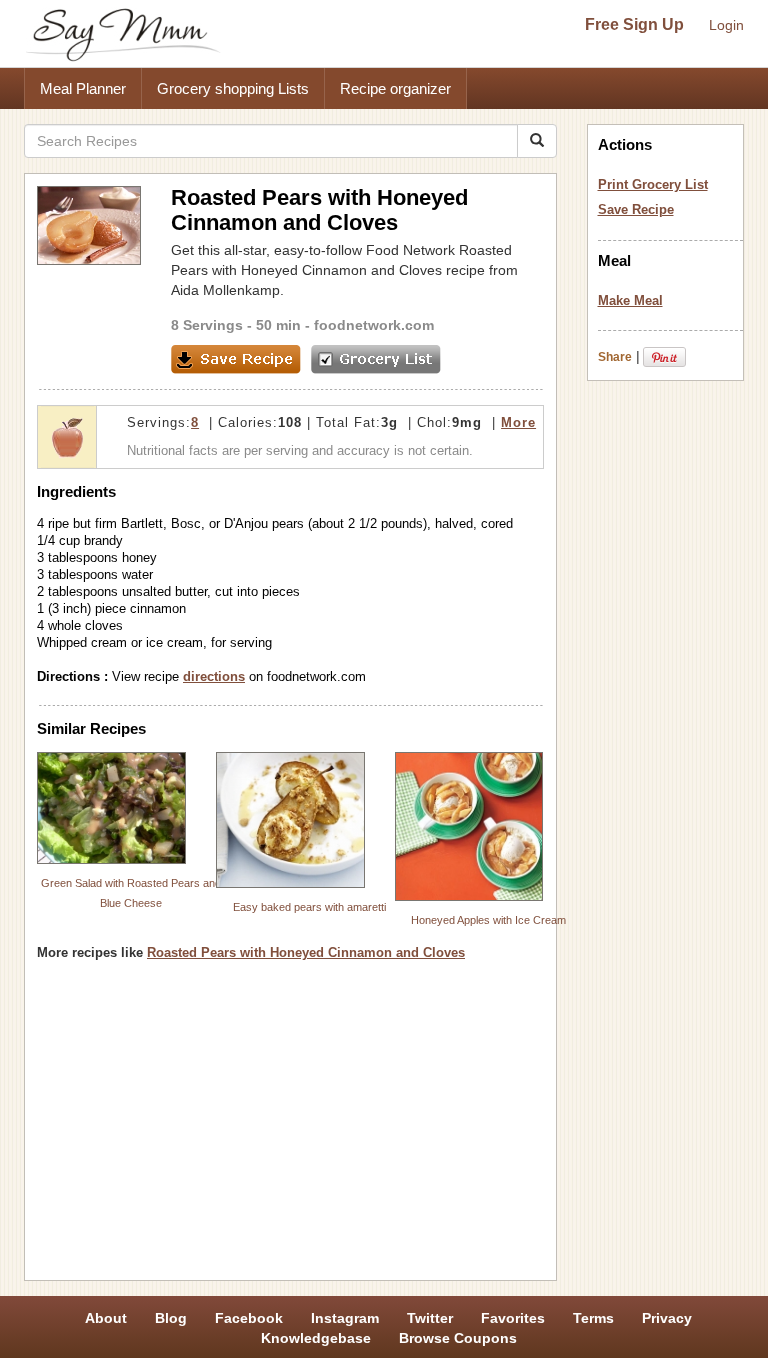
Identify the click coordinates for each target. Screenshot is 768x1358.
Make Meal (630, 300)
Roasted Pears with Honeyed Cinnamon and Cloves (306, 952)
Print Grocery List (653, 184)
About (106, 1318)
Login (726, 25)
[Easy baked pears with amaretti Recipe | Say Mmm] (290, 819)
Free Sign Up (634, 24)
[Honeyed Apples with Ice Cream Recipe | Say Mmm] (469, 826)
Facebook (249, 1318)
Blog (171, 1318)
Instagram (345, 1318)
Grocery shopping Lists (233, 88)
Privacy (667, 1318)
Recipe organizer (395, 88)
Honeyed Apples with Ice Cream (488, 920)
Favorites (513, 1318)
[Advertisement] (290, 1128)
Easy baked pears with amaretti (309, 907)
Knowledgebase (316, 1338)
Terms (593, 1318)
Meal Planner (83, 88)
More (518, 422)
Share (615, 357)
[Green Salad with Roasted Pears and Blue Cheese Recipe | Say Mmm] (111, 808)
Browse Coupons (458, 1338)
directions (214, 676)
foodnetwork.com (374, 325)
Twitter (430, 1318)
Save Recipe (636, 209)
